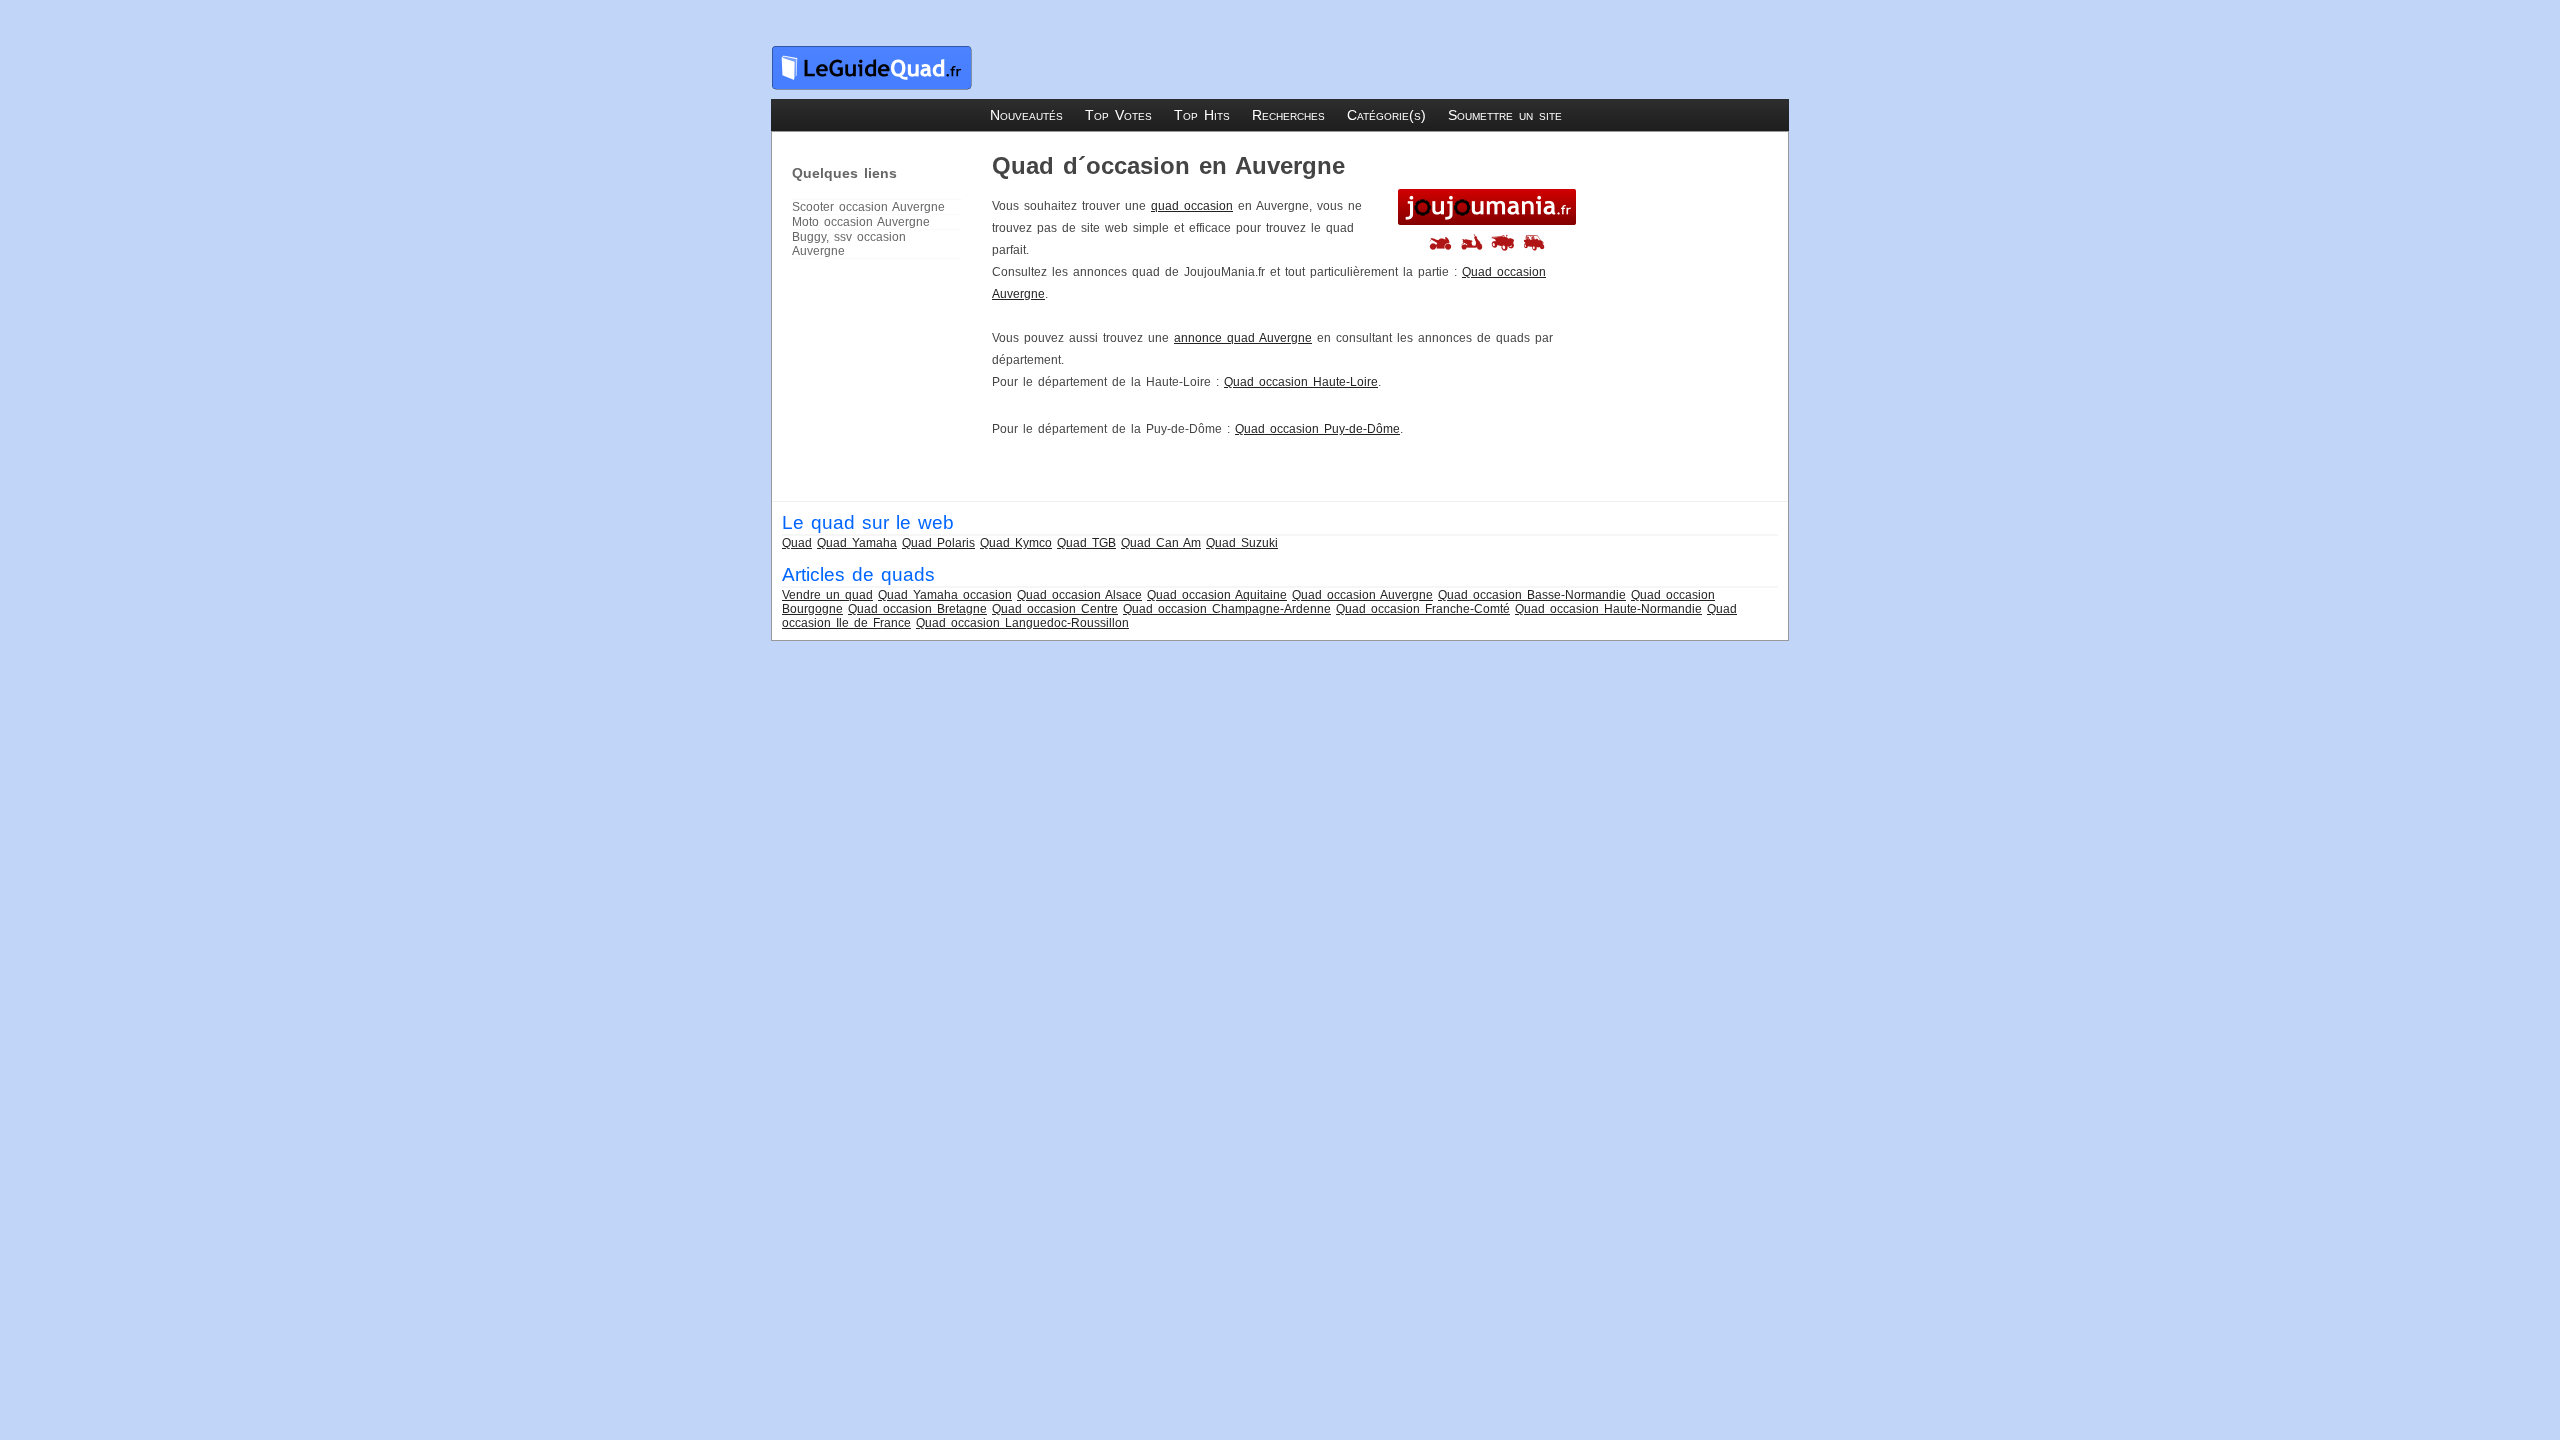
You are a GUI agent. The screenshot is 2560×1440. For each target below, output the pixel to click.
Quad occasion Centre (1055, 609)
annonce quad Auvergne (1243, 338)
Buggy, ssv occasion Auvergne (849, 244)
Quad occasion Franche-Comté (1423, 609)
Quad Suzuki (1242, 543)
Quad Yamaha (857, 543)
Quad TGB (1086, 543)
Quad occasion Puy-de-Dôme (1317, 429)
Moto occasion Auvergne (861, 222)
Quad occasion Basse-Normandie (1532, 595)
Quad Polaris (938, 543)
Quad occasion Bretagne (917, 609)
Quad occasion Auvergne (1362, 595)
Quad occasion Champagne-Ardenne (1227, 609)
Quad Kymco (1016, 543)
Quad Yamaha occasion (945, 595)
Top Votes (1118, 115)
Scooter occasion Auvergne (868, 207)
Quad (797, 543)
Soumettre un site (1505, 115)
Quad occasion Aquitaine (1217, 595)
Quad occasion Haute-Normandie (1608, 609)
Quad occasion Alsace (1079, 595)
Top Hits (1202, 115)
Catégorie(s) (1386, 115)
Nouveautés (1026, 115)
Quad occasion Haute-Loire (1301, 382)
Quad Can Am (1161, 543)
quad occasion (1192, 206)
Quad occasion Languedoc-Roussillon (1022, 623)
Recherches (1288, 115)
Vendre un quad (827, 595)
